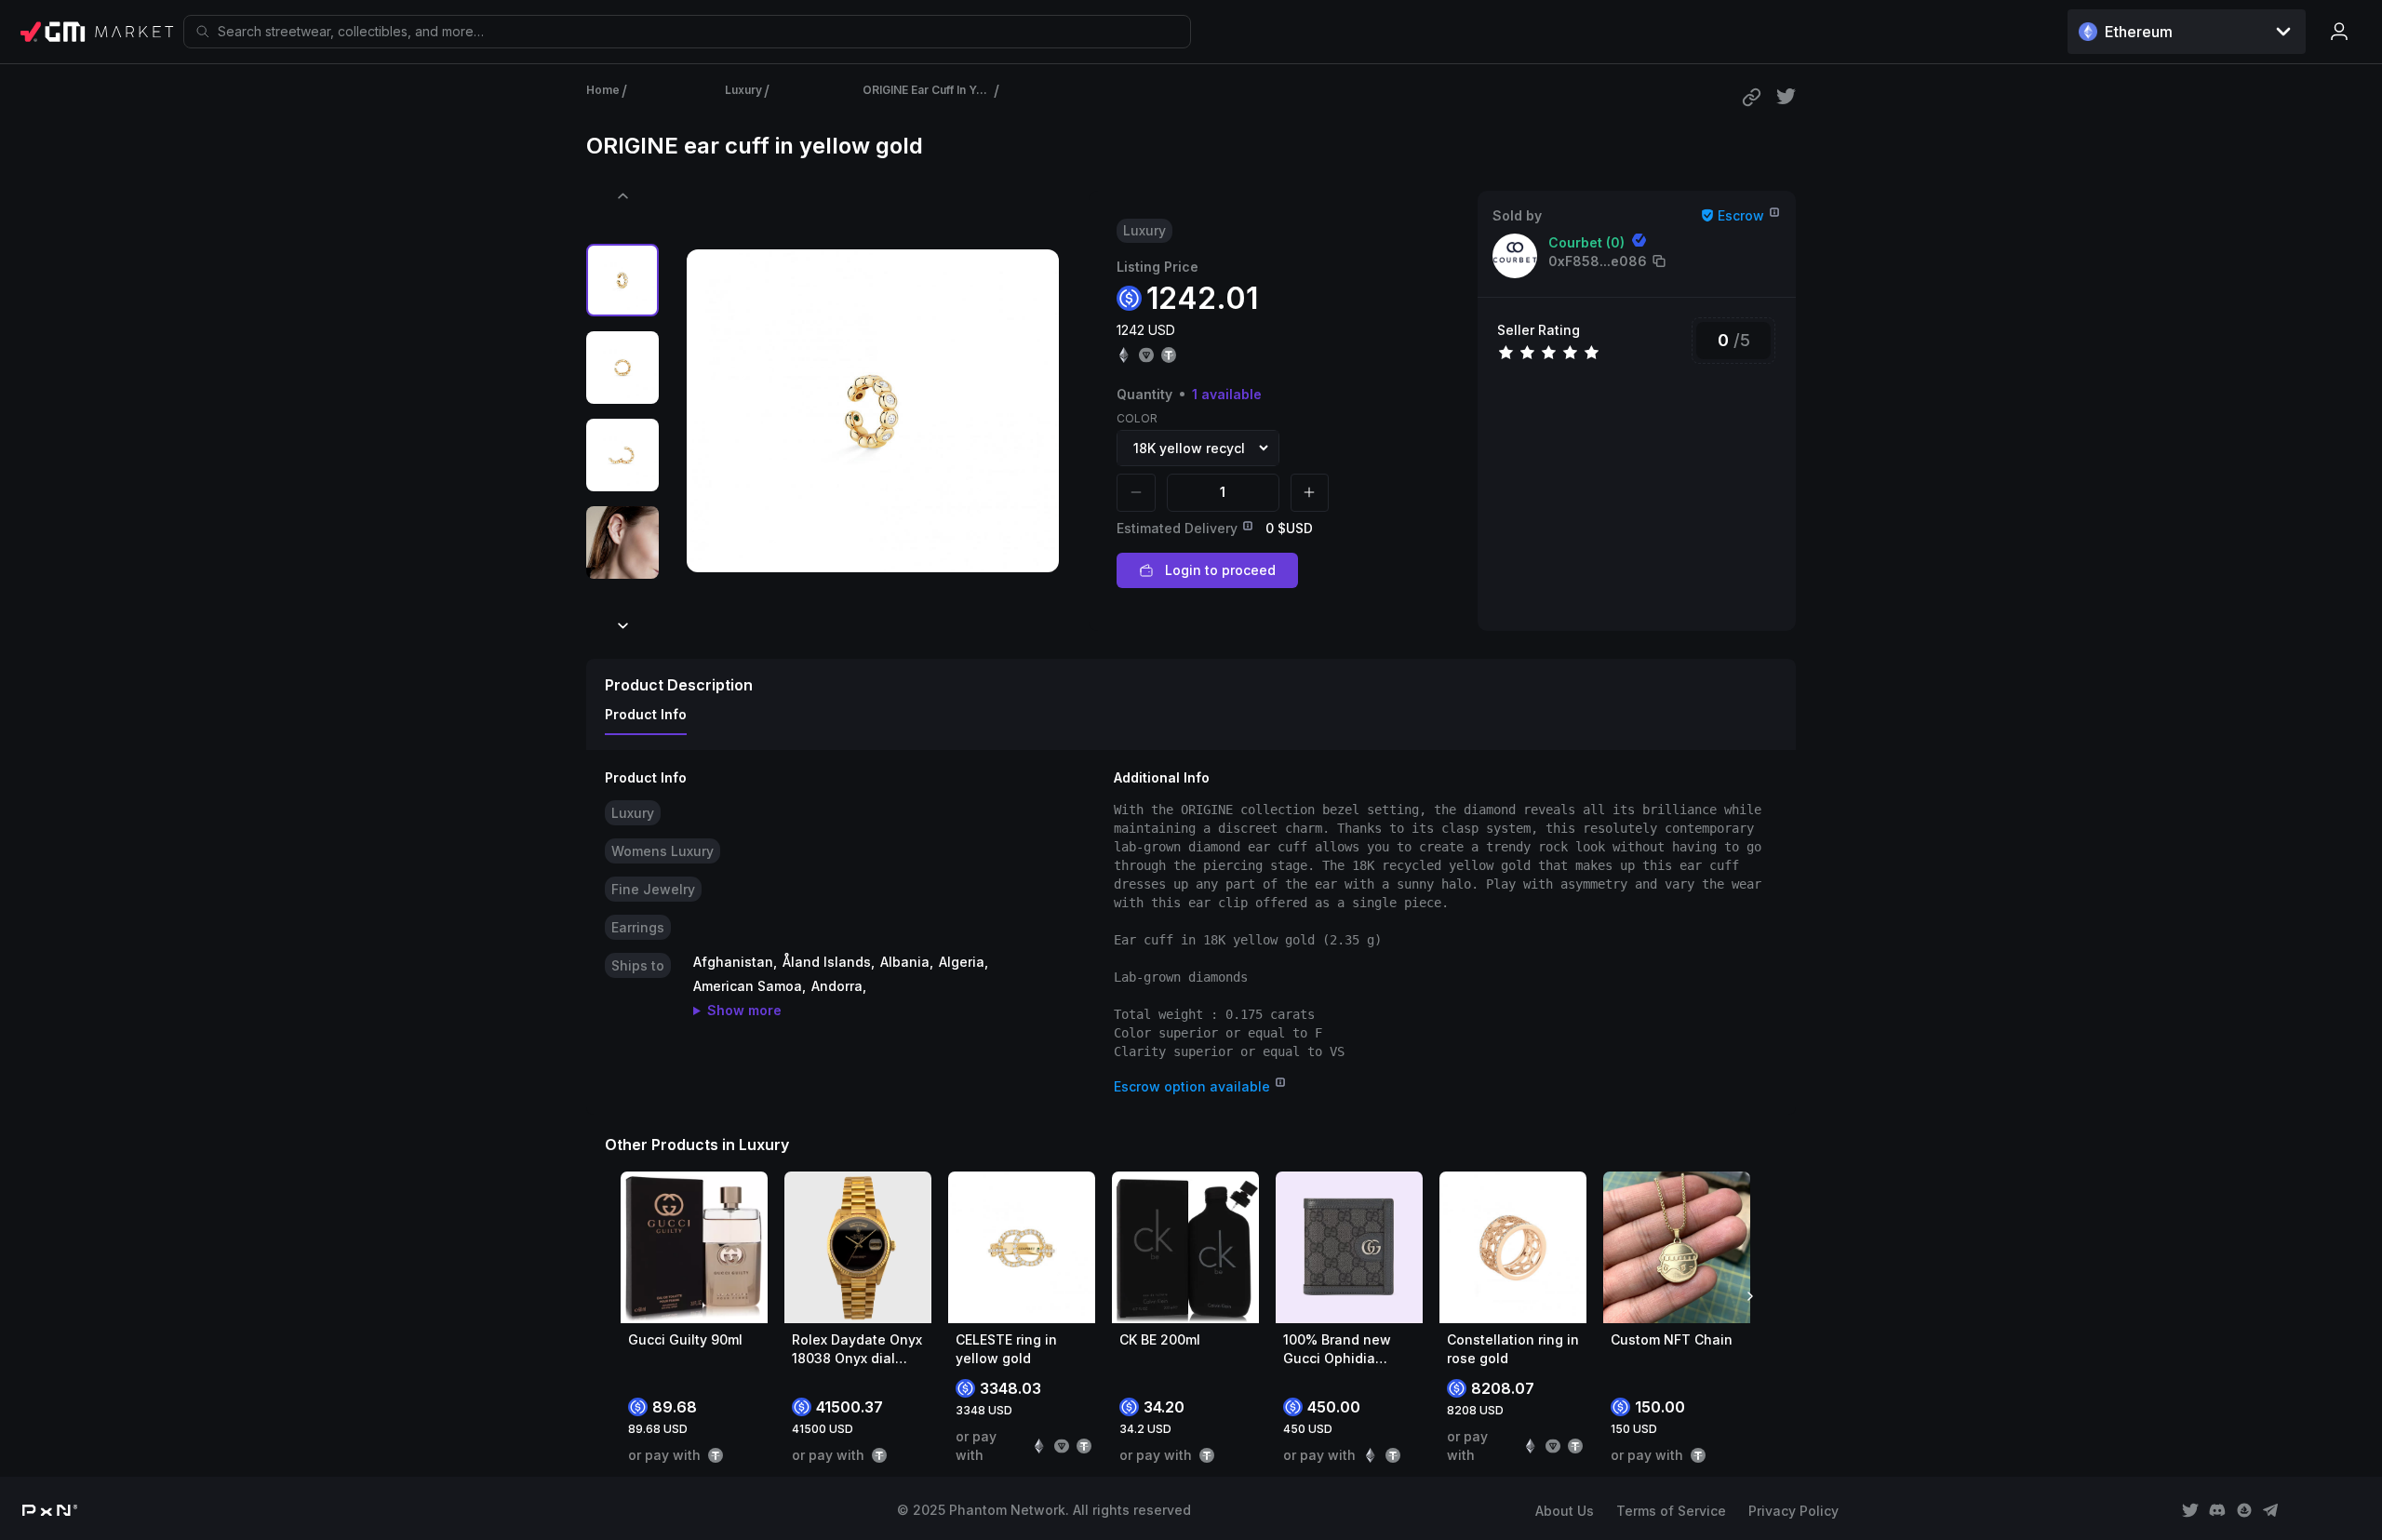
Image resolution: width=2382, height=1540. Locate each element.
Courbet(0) (1586, 242)
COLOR (1137, 418)
